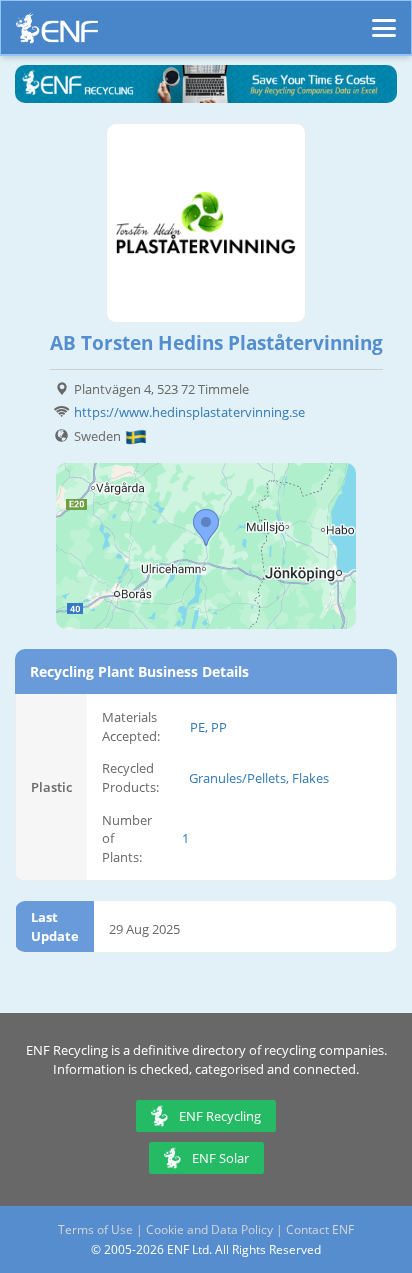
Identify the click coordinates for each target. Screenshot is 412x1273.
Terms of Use (95, 1229)
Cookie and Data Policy (209, 1229)
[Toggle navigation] (384, 19)
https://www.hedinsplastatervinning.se (189, 412)
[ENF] (57, 33)
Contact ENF (320, 1229)
